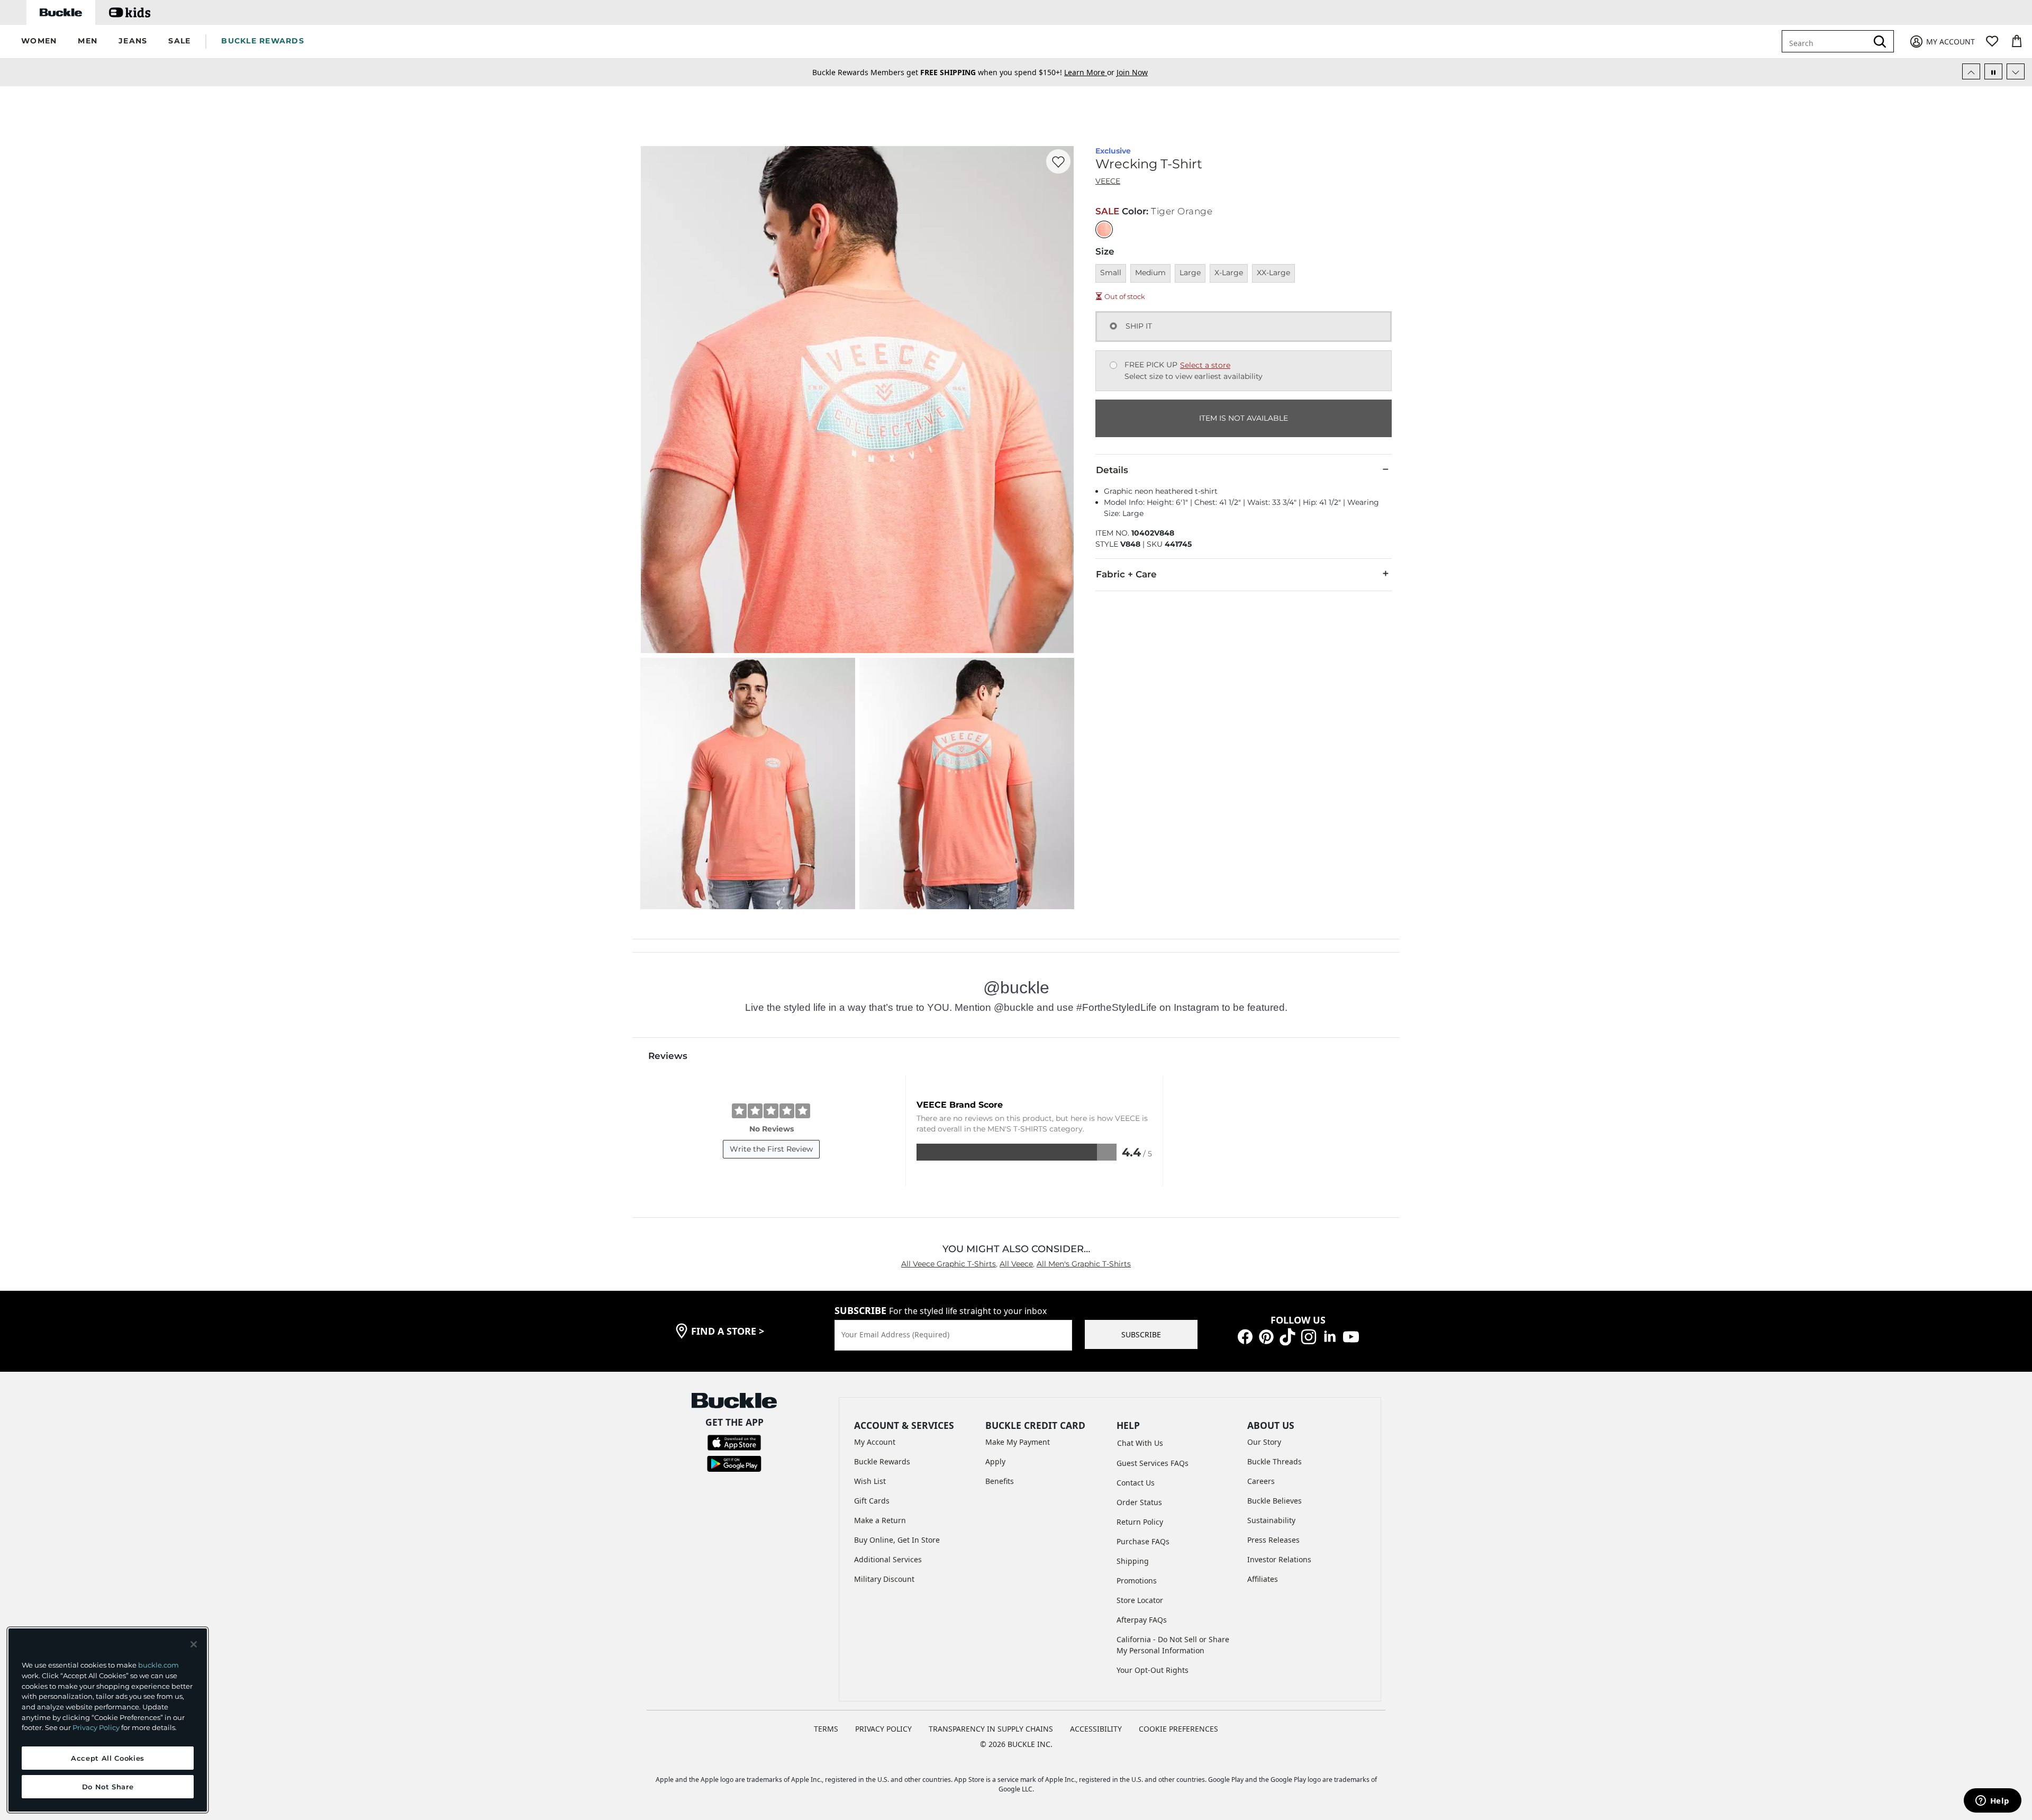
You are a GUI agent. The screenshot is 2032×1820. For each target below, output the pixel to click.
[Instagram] (1309, 1336)
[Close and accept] (194, 1644)
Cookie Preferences (1178, 1729)
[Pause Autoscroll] (1993, 71)
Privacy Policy (96, 1727)
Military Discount (884, 1579)
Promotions (1137, 1581)
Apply (995, 1461)
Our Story (1264, 1442)
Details (1112, 470)
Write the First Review (771, 1149)
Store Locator (1140, 1600)
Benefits (1000, 1481)
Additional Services (888, 1559)
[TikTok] (1287, 1336)
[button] (39, 42)
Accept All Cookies (108, 1758)
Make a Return (880, 1520)
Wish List (870, 1481)
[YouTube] (1351, 1336)
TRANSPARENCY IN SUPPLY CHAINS (991, 1729)
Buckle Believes (1274, 1501)
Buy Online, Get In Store (897, 1540)
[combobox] (1832, 41)
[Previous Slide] (1971, 71)
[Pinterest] (1266, 1336)
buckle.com (158, 1665)
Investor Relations (1279, 1559)
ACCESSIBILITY (1096, 1729)
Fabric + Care (1126, 574)
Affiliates (1263, 1579)
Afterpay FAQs (1142, 1620)
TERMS (826, 1729)
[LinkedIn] (1330, 1336)
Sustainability (1271, 1520)
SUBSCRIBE (1141, 1334)
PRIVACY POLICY (883, 1729)
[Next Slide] (2016, 71)
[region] (108, 1720)
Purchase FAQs (1143, 1541)
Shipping (1133, 1561)
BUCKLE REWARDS (263, 41)
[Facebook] (1245, 1336)
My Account (875, 1442)
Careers (1261, 1481)
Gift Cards (872, 1501)
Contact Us (1136, 1483)
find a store (728, 1331)
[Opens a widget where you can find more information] (1992, 1801)
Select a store (1205, 365)
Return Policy (1140, 1522)
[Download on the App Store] (734, 1442)
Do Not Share (108, 1787)
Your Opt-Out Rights (1153, 1670)
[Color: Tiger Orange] (1104, 229)
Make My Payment (1018, 1442)
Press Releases (1273, 1540)
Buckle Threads (1274, 1461)
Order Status (1139, 1502)
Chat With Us (1140, 1443)
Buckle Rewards (882, 1461)
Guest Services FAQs (1153, 1463)
